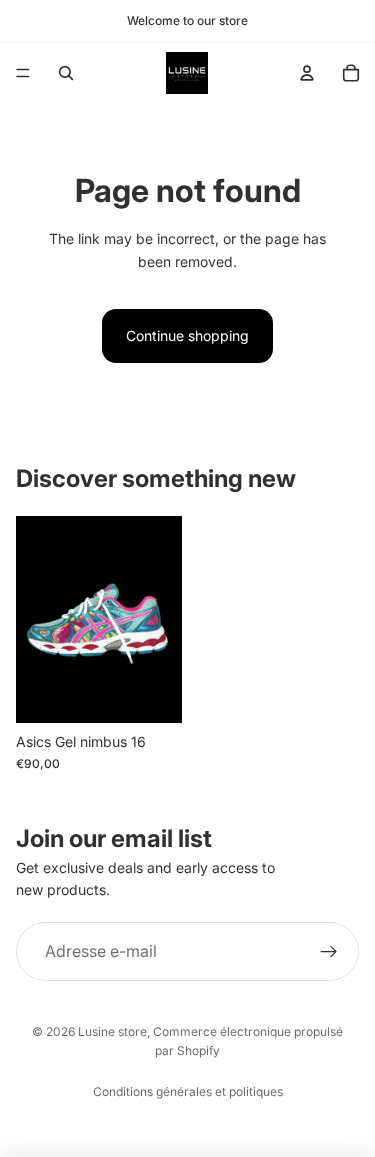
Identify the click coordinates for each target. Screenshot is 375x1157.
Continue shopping (187, 335)
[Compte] (307, 73)
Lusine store (112, 1031)
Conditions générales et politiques (188, 1091)
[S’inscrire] (329, 951)
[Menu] (23, 73)
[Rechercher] (66, 73)
